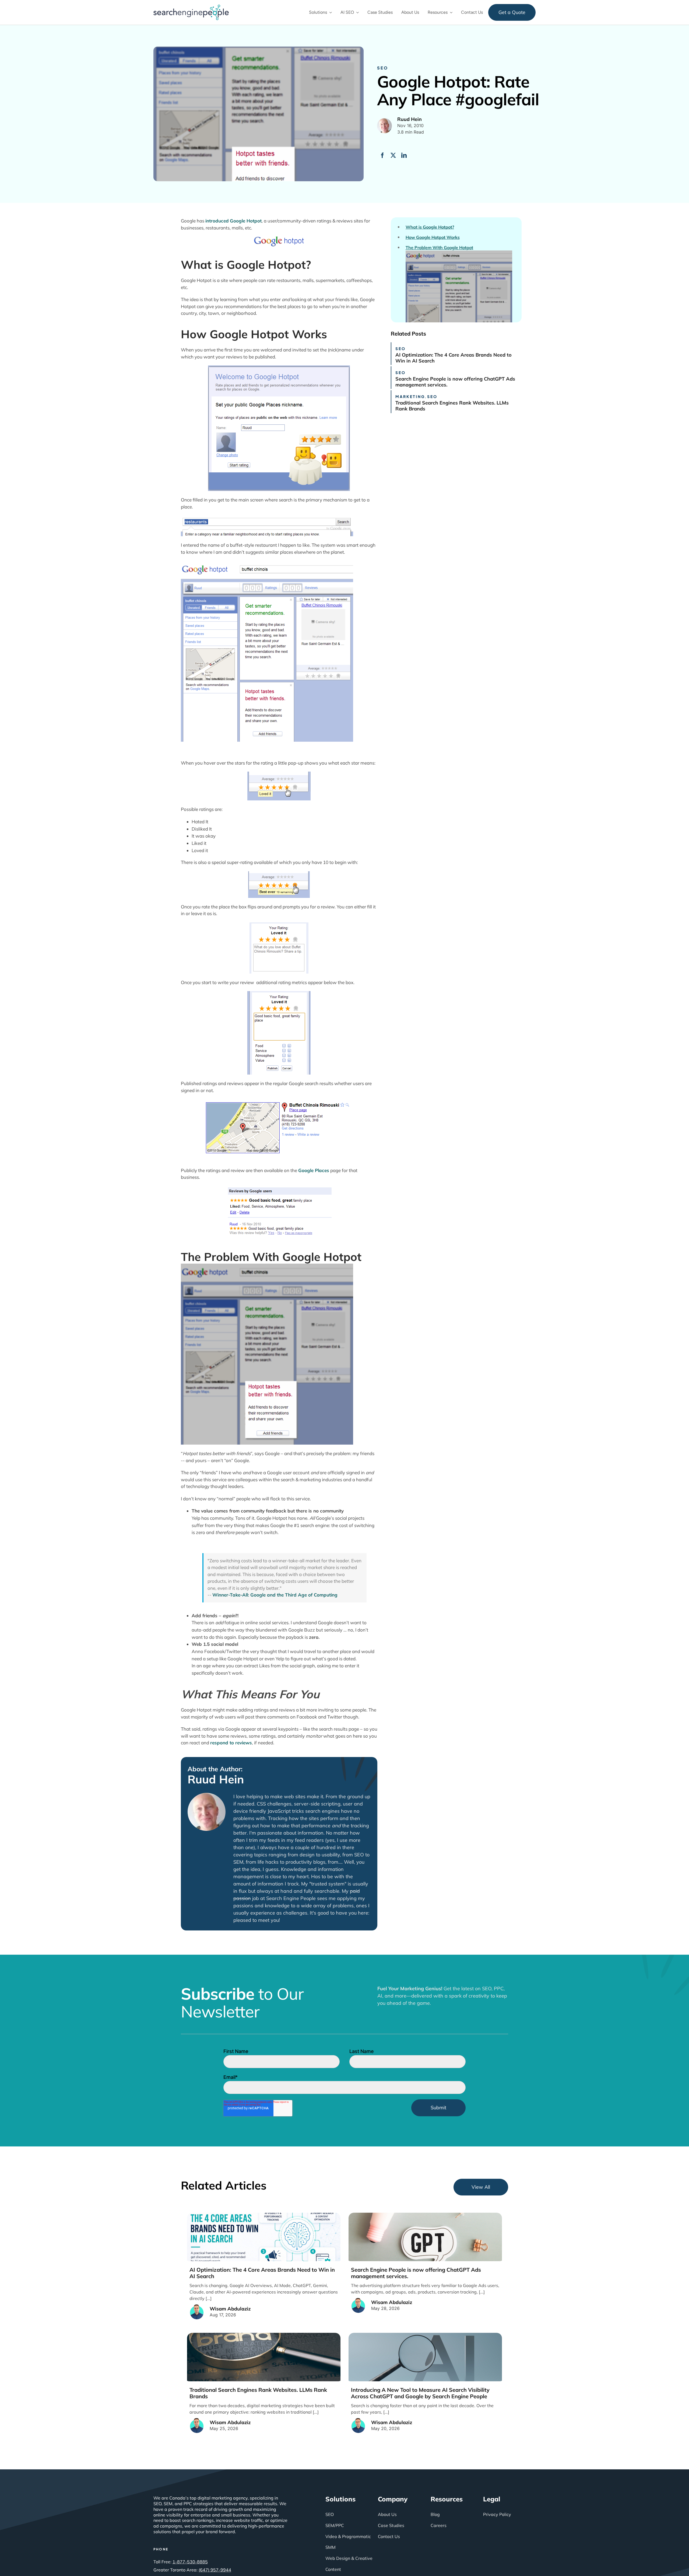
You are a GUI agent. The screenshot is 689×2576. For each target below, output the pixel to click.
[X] (393, 155)
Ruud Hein (216, 1779)
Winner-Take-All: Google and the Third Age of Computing (275, 1595)
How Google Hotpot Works (433, 237)
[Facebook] (382, 155)
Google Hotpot (246, 221)
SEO (383, 68)
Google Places (314, 1170)
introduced (217, 221)
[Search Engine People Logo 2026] (191, 7)
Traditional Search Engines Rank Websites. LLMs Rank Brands (452, 406)
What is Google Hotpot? (430, 227)
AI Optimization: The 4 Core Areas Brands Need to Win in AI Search (454, 358)
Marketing (410, 396)
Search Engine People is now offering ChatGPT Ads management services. (455, 382)
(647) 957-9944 (215, 2570)
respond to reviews (231, 1743)
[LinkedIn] (404, 155)
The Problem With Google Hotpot (439, 248)
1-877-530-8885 (190, 2562)
